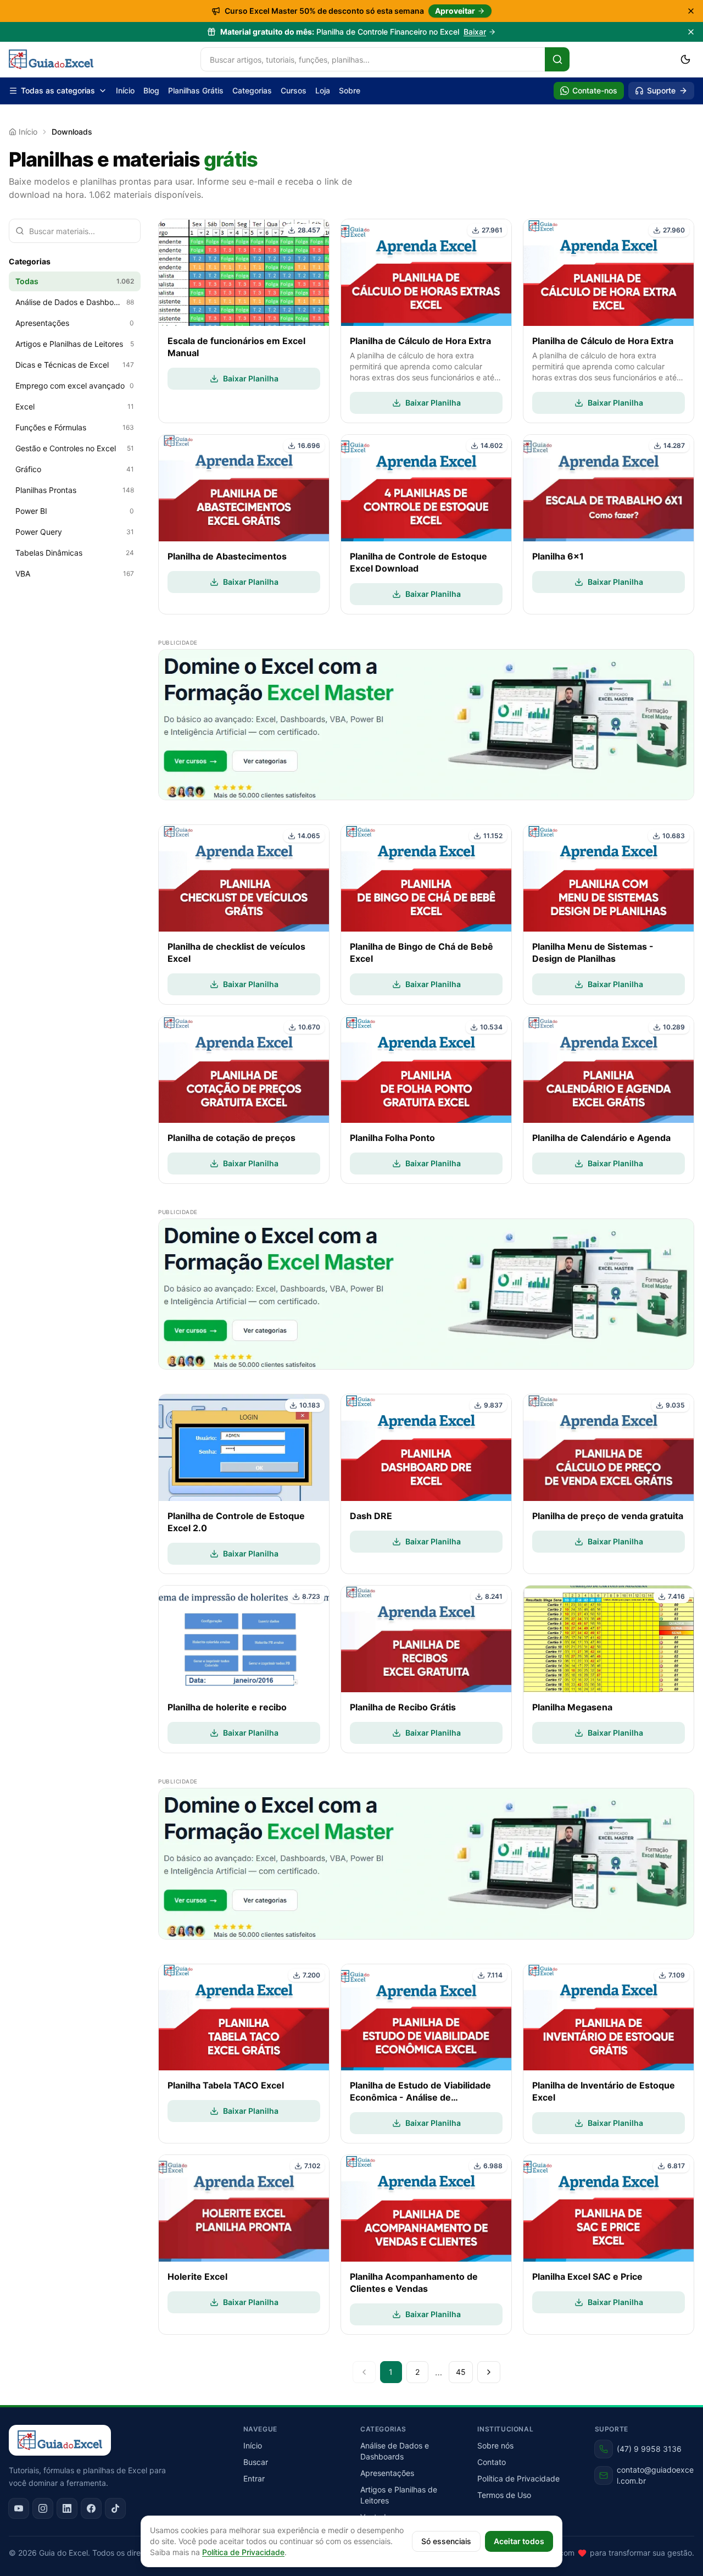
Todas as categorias (58, 90)
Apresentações (387, 2473)
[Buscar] (557, 59)
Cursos (294, 90)
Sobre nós (495, 2445)
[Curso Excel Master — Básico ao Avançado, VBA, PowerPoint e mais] (426, 725)
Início (125, 90)
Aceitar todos (519, 2541)
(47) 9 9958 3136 (649, 2449)
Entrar (254, 2478)
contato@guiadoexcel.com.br (655, 2475)
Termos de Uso (504, 2495)
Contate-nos (595, 90)
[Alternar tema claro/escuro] (685, 59)
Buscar (256, 2462)
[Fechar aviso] (691, 32)
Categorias (252, 90)
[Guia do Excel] (51, 59)
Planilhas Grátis (196, 90)
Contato (492, 2462)
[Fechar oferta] (691, 11)
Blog (151, 90)
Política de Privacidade (518, 2478)
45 (461, 2372)
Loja (323, 90)
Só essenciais (446, 2541)
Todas (75, 281)
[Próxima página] (489, 2372)
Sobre (350, 90)
